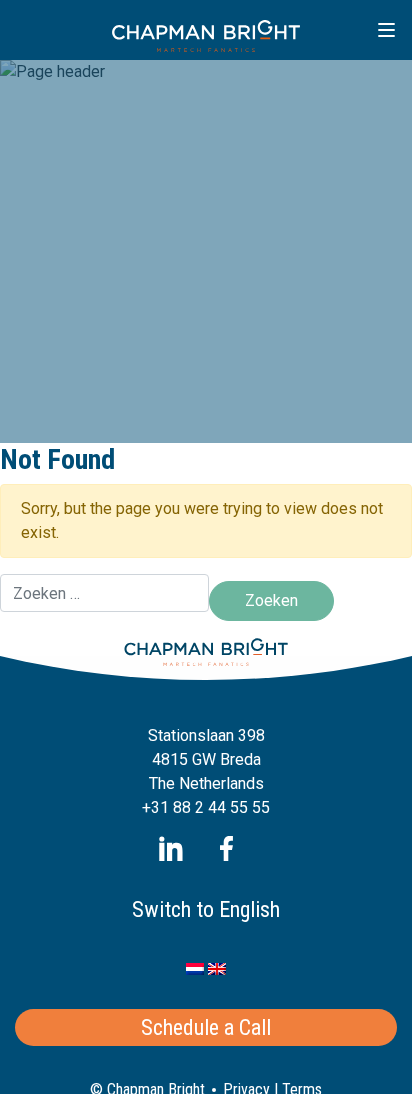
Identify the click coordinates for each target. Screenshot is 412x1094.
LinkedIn (171, 848)
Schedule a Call (206, 1027)
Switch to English (206, 909)
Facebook (226, 848)
